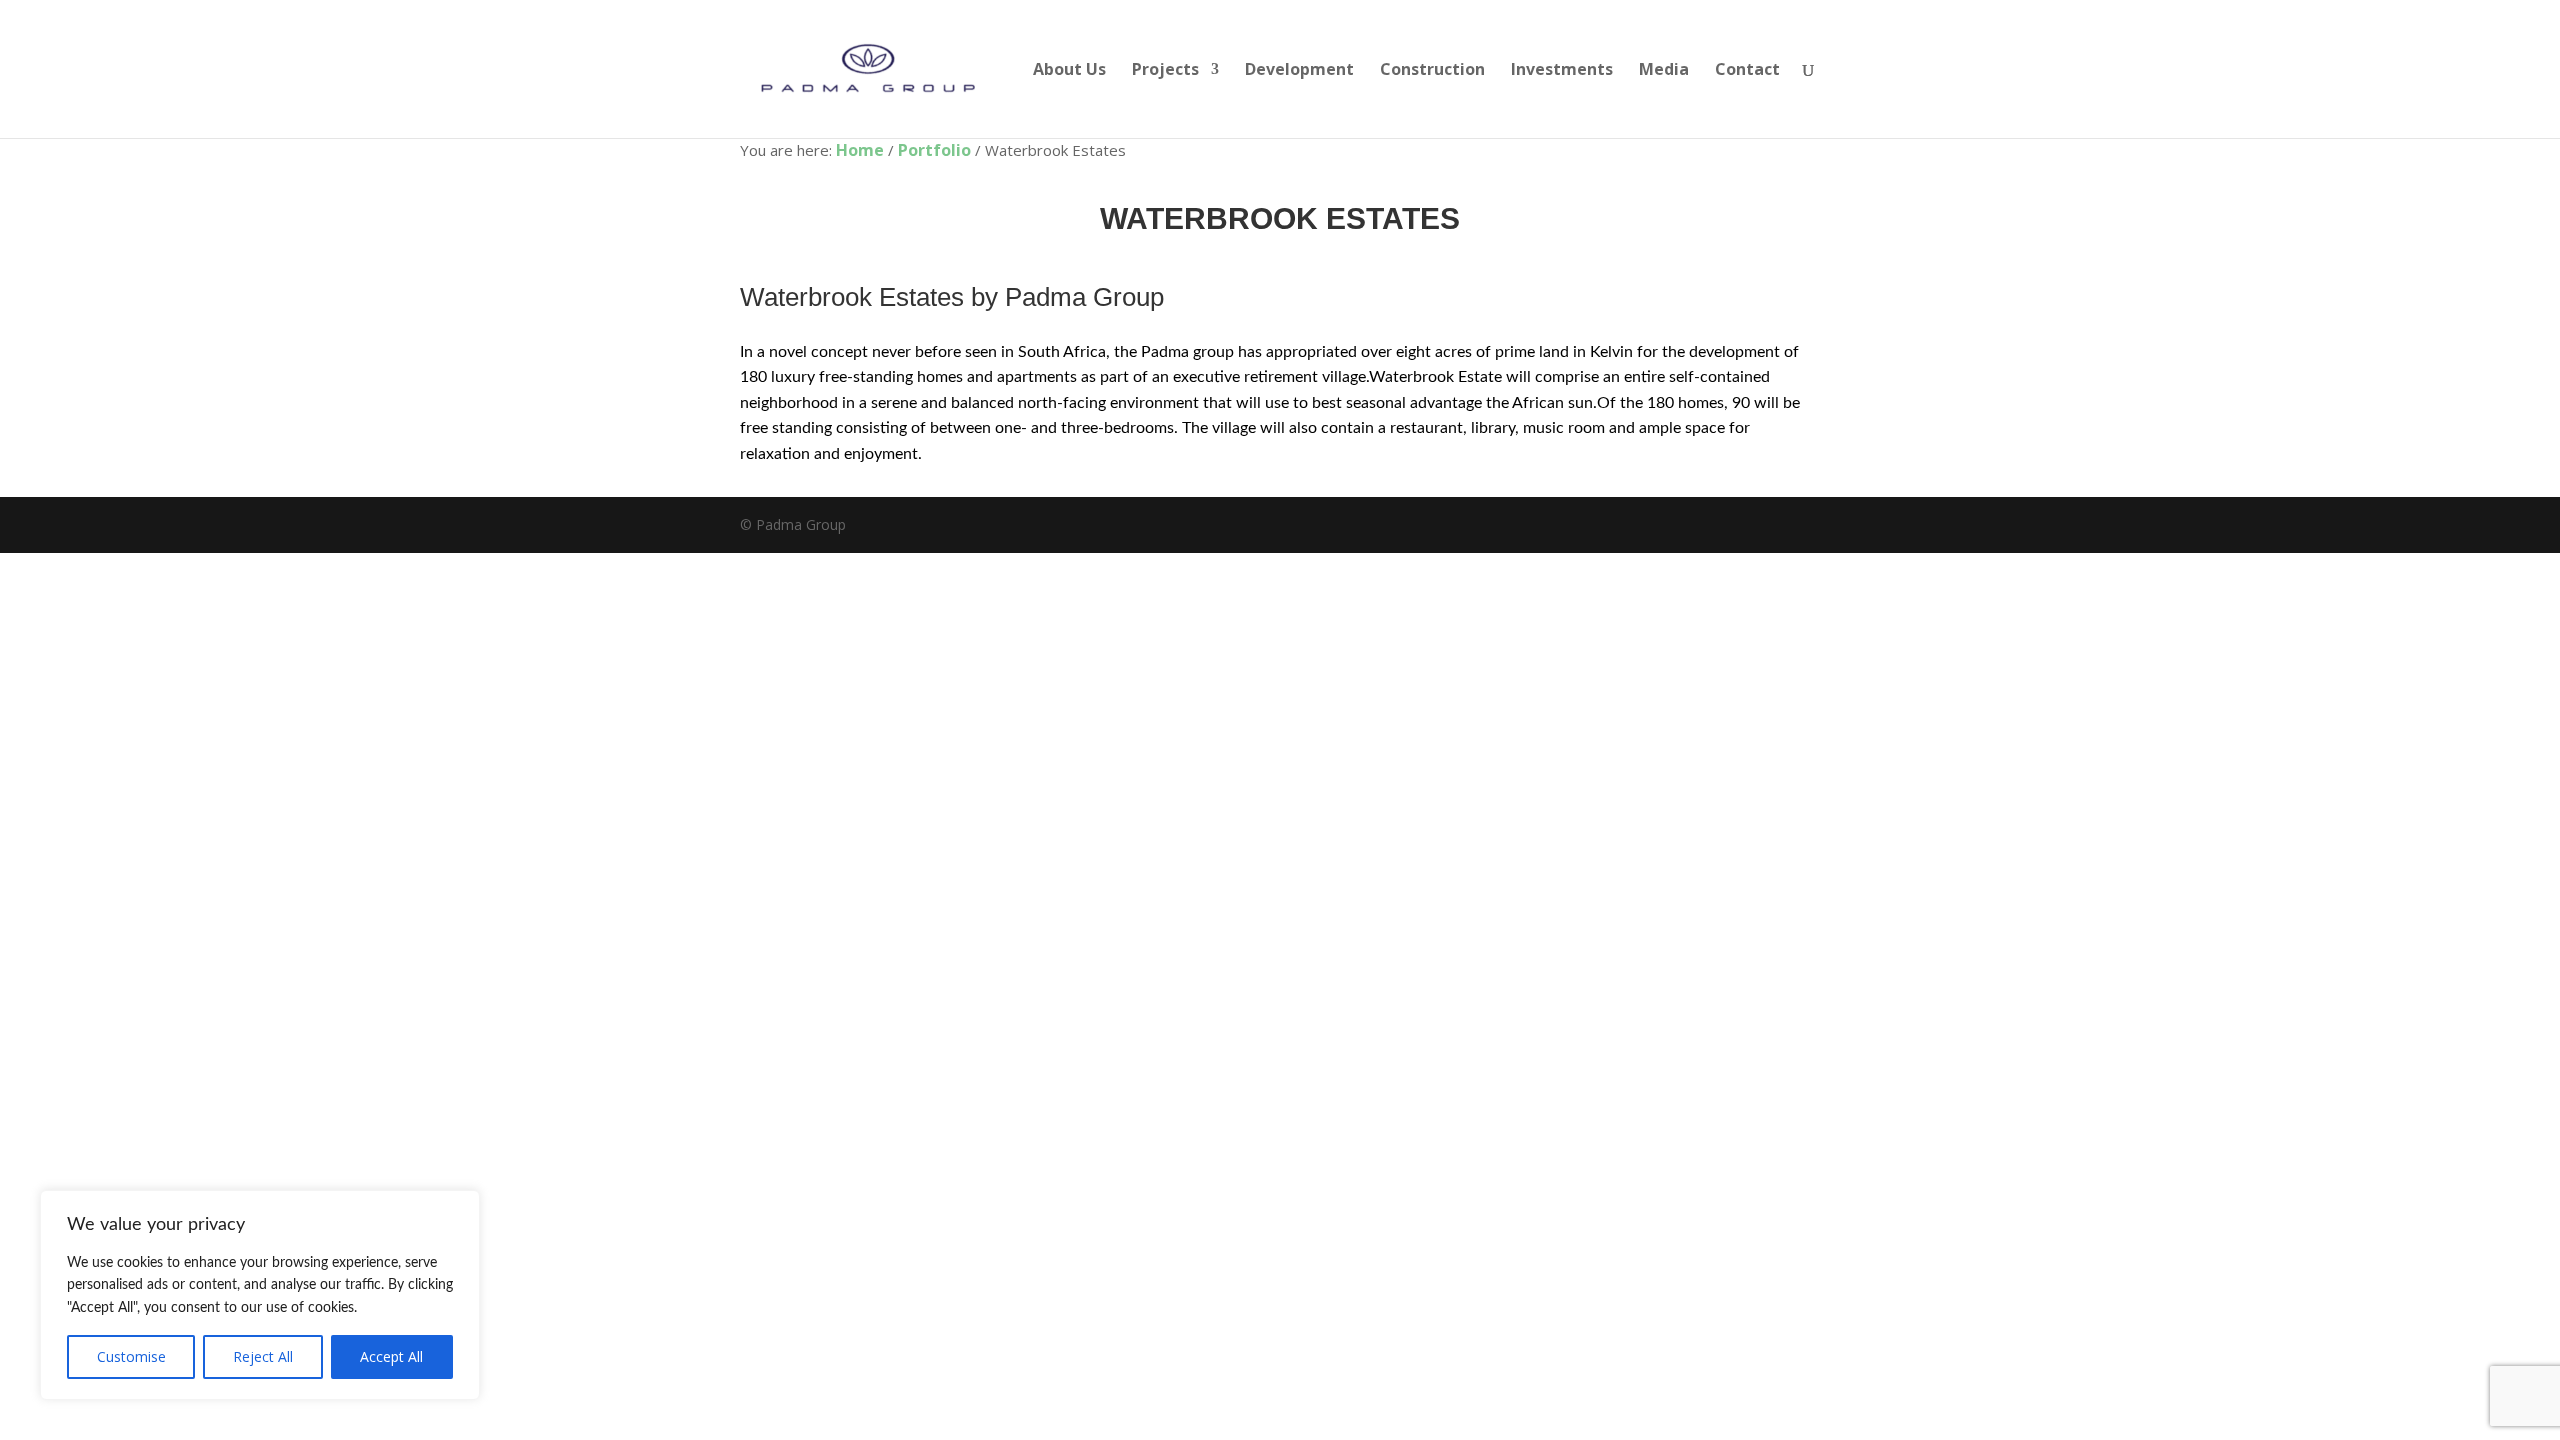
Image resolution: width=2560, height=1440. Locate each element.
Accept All (391, 1356)
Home (860, 150)
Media (1664, 71)
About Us (1069, 71)
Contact (1747, 71)
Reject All (263, 1356)
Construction (1432, 71)
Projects (1165, 71)
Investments (1562, 71)
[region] (260, 1295)
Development (1299, 71)
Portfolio (934, 150)
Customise (131, 1356)
